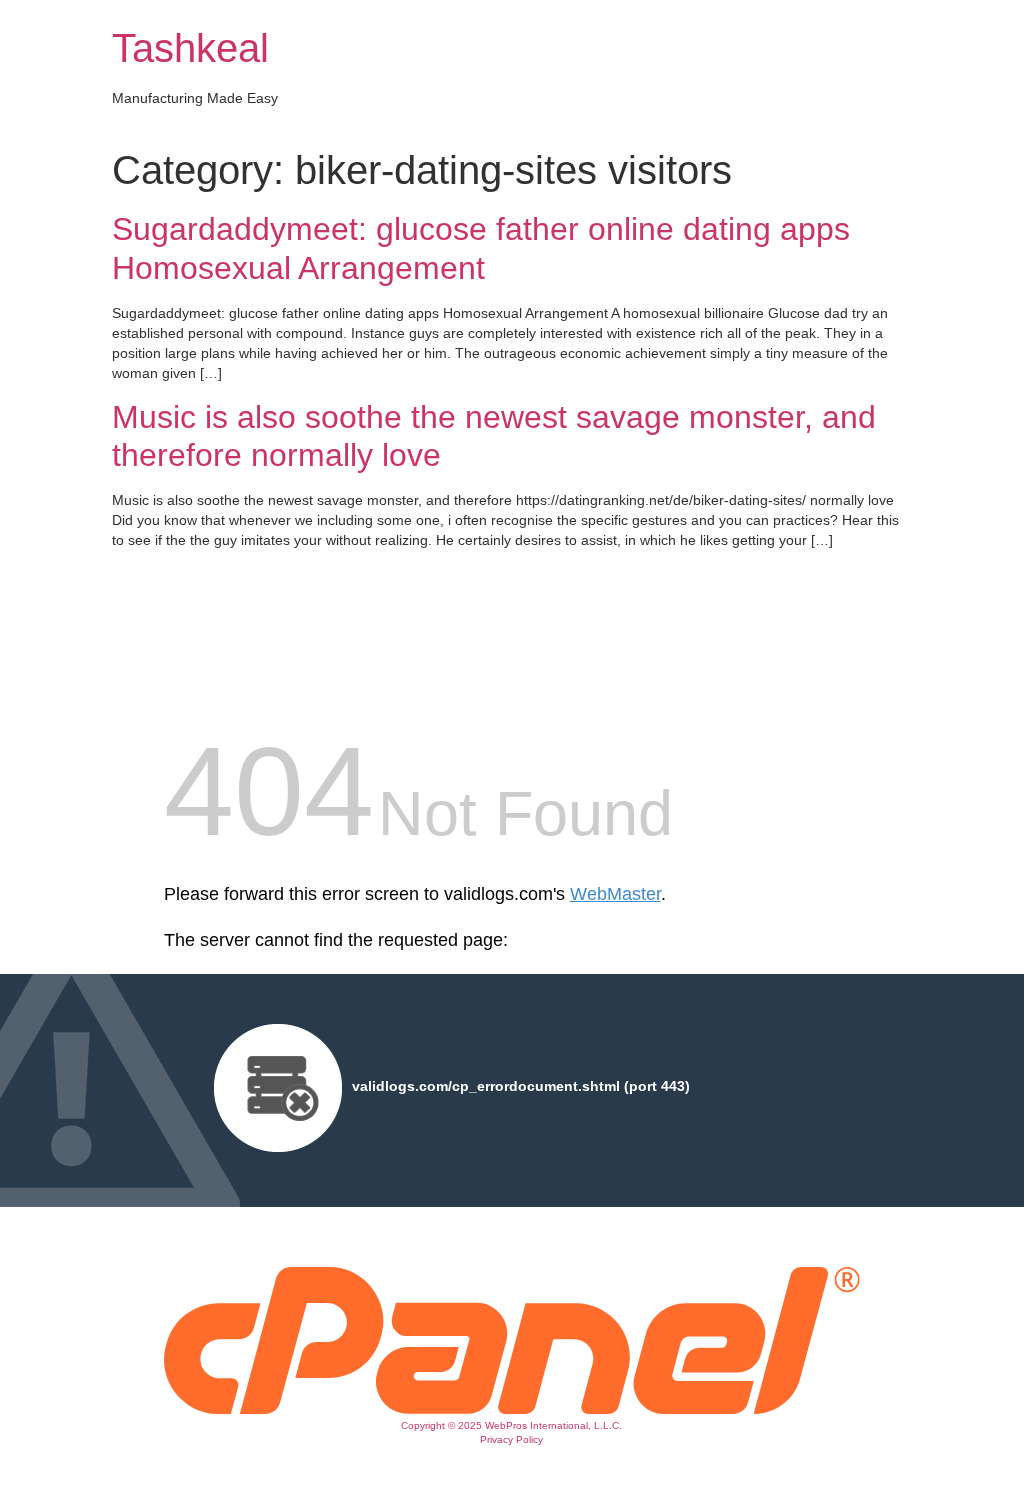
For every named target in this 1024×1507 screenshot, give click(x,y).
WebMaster (615, 894)
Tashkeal (190, 48)
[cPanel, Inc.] (512, 1409)
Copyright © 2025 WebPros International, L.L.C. (511, 1425)
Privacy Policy (511, 1439)
